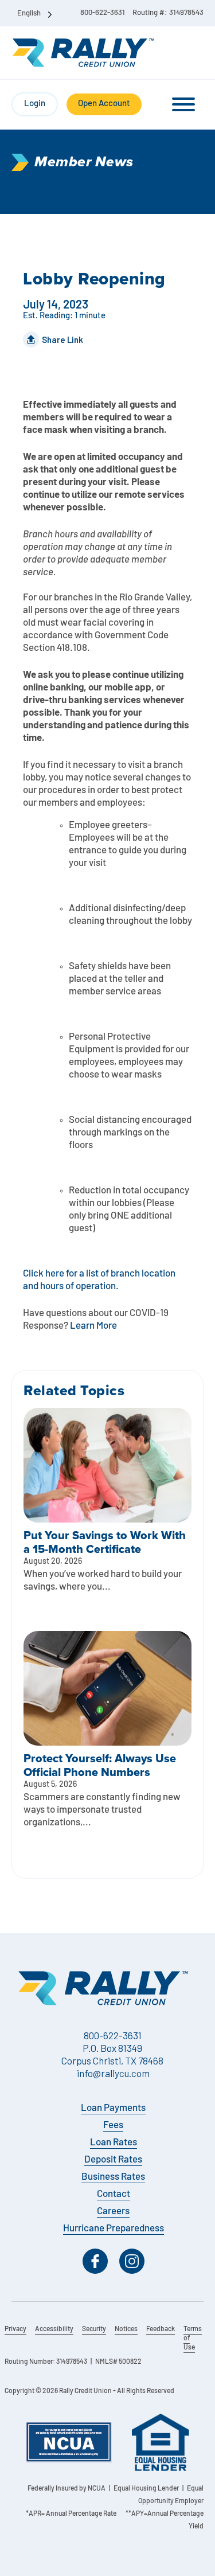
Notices (126, 2329)
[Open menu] (183, 104)
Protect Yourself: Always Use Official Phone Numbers (100, 1765)
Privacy (15, 2329)
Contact (114, 2194)
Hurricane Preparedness (114, 2229)
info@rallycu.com (113, 2073)
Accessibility (54, 2329)
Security (94, 2329)
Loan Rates (114, 2143)
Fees (113, 2126)
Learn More (93, 1326)
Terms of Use (193, 2339)
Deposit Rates (113, 2160)
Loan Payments (113, 2108)
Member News (84, 162)
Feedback (161, 2329)
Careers (113, 2212)
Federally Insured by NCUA (67, 2489)
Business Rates (113, 2177)
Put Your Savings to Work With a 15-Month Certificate (105, 1542)
